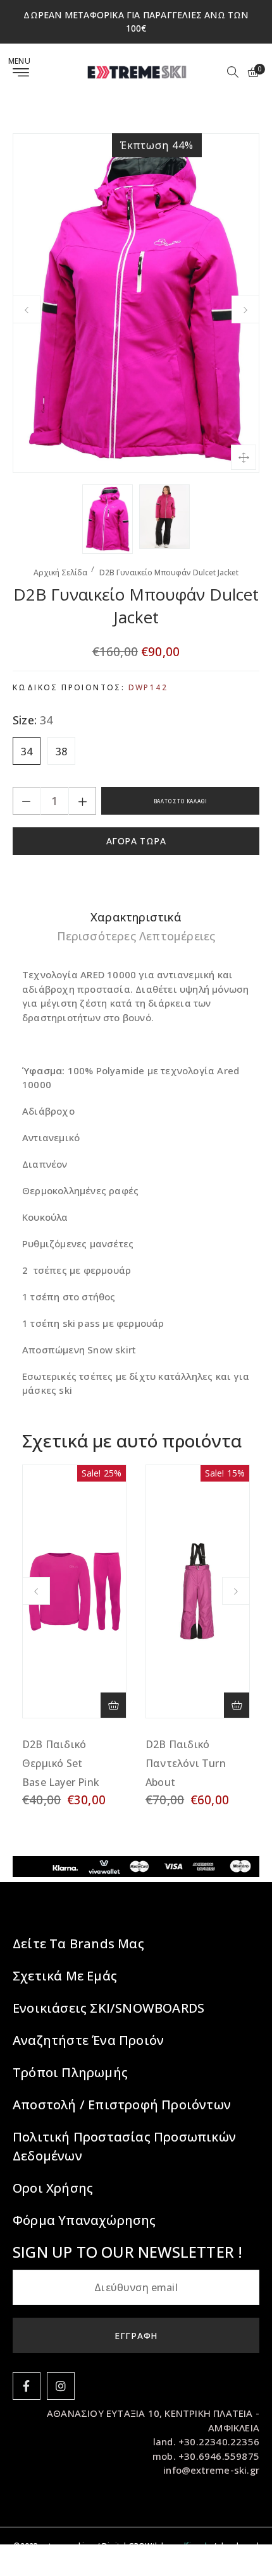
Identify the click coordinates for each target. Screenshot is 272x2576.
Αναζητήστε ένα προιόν (88, 2040)
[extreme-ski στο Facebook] (27, 2386)
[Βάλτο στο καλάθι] (237, 1705)
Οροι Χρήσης (53, 2188)
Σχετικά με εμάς (65, 1976)
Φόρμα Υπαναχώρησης (84, 2220)
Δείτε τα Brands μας (78, 1944)
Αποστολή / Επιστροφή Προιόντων (122, 2105)
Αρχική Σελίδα (60, 572)
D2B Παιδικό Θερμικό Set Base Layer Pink (61, 1763)
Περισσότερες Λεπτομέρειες (136, 936)
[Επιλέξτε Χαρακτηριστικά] (113, 1705)
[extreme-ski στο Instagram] (61, 2386)
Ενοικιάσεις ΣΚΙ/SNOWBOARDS (108, 2008)
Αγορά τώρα (136, 841)
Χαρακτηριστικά (136, 917)
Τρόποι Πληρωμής (70, 2072)
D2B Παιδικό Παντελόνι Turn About (186, 1763)
